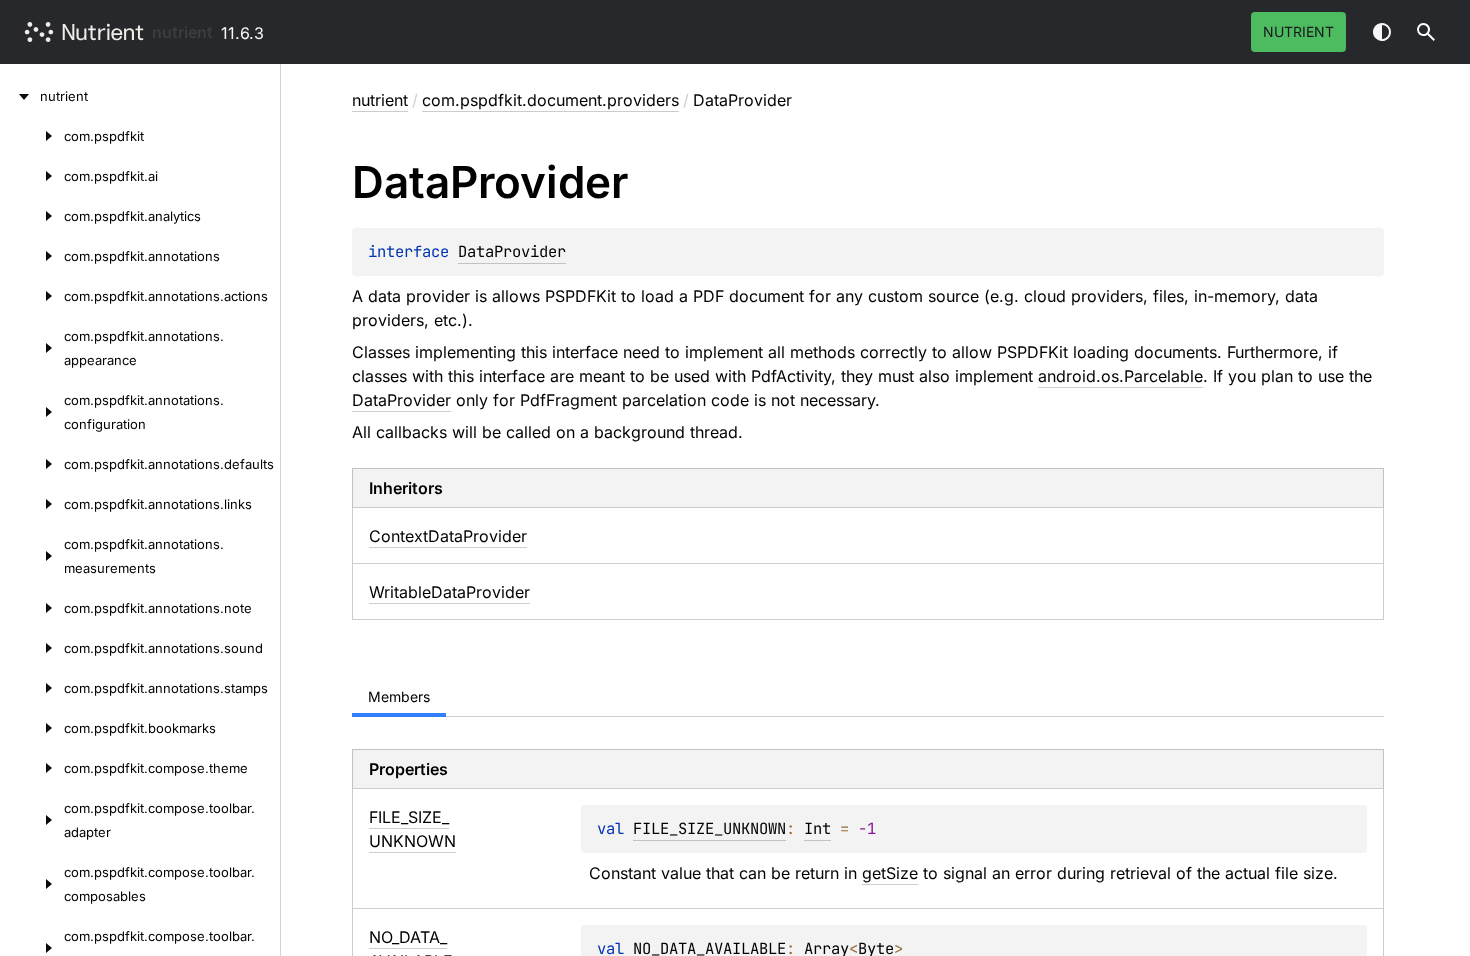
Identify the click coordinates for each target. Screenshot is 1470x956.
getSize (890, 873)
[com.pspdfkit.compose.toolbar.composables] (32, 884)
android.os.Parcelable (1120, 376)
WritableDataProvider (449, 592)
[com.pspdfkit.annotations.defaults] (32, 464)
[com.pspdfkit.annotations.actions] (32, 296)
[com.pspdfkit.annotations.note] (32, 608)
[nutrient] (20, 96)
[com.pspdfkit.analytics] (32, 216)
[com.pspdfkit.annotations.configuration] (32, 412)
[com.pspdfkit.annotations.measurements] (32, 556)
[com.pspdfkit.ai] (32, 176)
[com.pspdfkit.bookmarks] (32, 728)
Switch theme (1382, 32)
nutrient (182, 32)
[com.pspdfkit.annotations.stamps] (32, 688)
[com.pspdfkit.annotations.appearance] (32, 348)
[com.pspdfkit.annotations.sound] (32, 648)
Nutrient (1298, 31)
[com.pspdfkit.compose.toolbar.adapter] (32, 820)
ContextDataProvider (448, 536)
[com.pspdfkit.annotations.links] (32, 504)
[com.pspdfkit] (32, 136)
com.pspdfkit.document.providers (550, 100)
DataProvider (512, 251)
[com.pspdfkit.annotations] (32, 256)
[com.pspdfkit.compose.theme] (32, 768)
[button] (1426, 32)
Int (817, 828)
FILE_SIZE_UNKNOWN (709, 828)
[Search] (1426, 32)
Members (399, 696)
